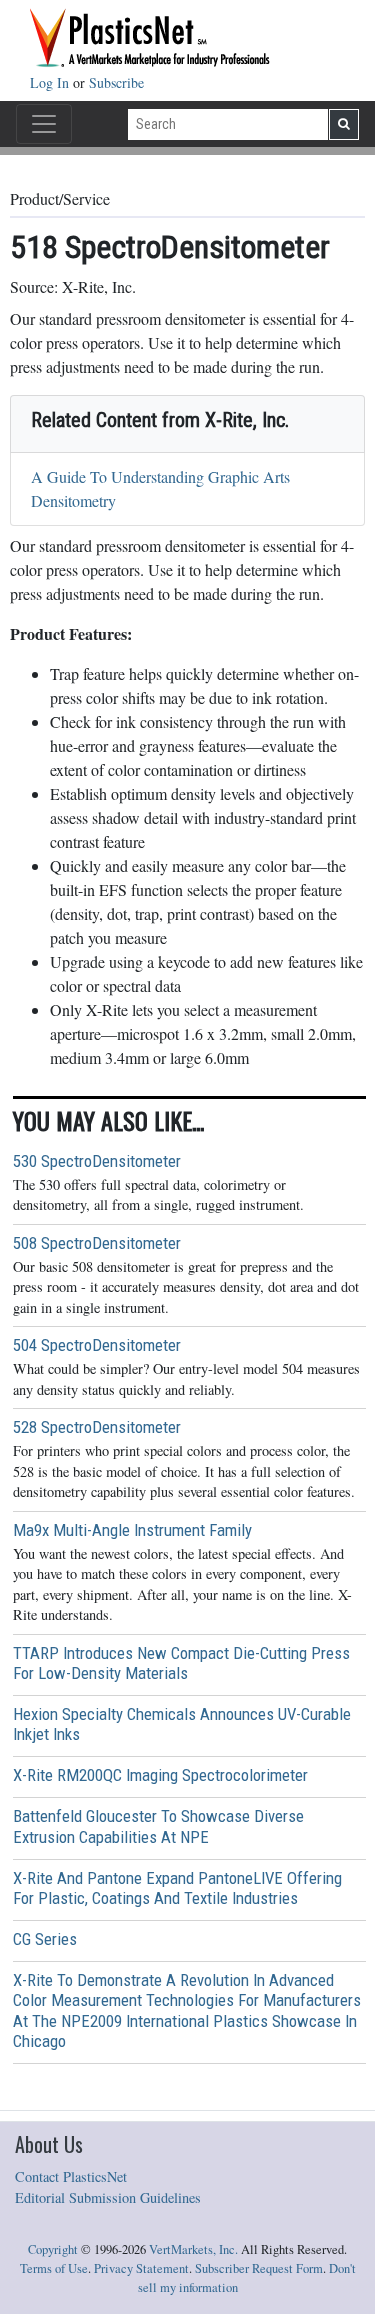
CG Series (45, 1939)
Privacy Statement (141, 2268)
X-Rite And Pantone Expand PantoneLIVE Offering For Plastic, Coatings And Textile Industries (177, 1888)
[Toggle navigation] (44, 124)
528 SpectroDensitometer (97, 1427)
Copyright (53, 2249)
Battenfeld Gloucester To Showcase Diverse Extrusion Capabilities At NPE (158, 1826)
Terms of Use (54, 2268)
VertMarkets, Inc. (193, 2249)
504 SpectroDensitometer (97, 1345)
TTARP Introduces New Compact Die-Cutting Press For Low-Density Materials (181, 1663)
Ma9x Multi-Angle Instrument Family (132, 1530)
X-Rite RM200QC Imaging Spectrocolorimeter (160, 1775)
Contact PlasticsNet (71, 2176)
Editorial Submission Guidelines (108, 2197)
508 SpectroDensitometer (97, 1243)
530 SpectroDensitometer (97, 1161)
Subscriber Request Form (259, 2268)
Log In (51, 82)
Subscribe (116, 82)
